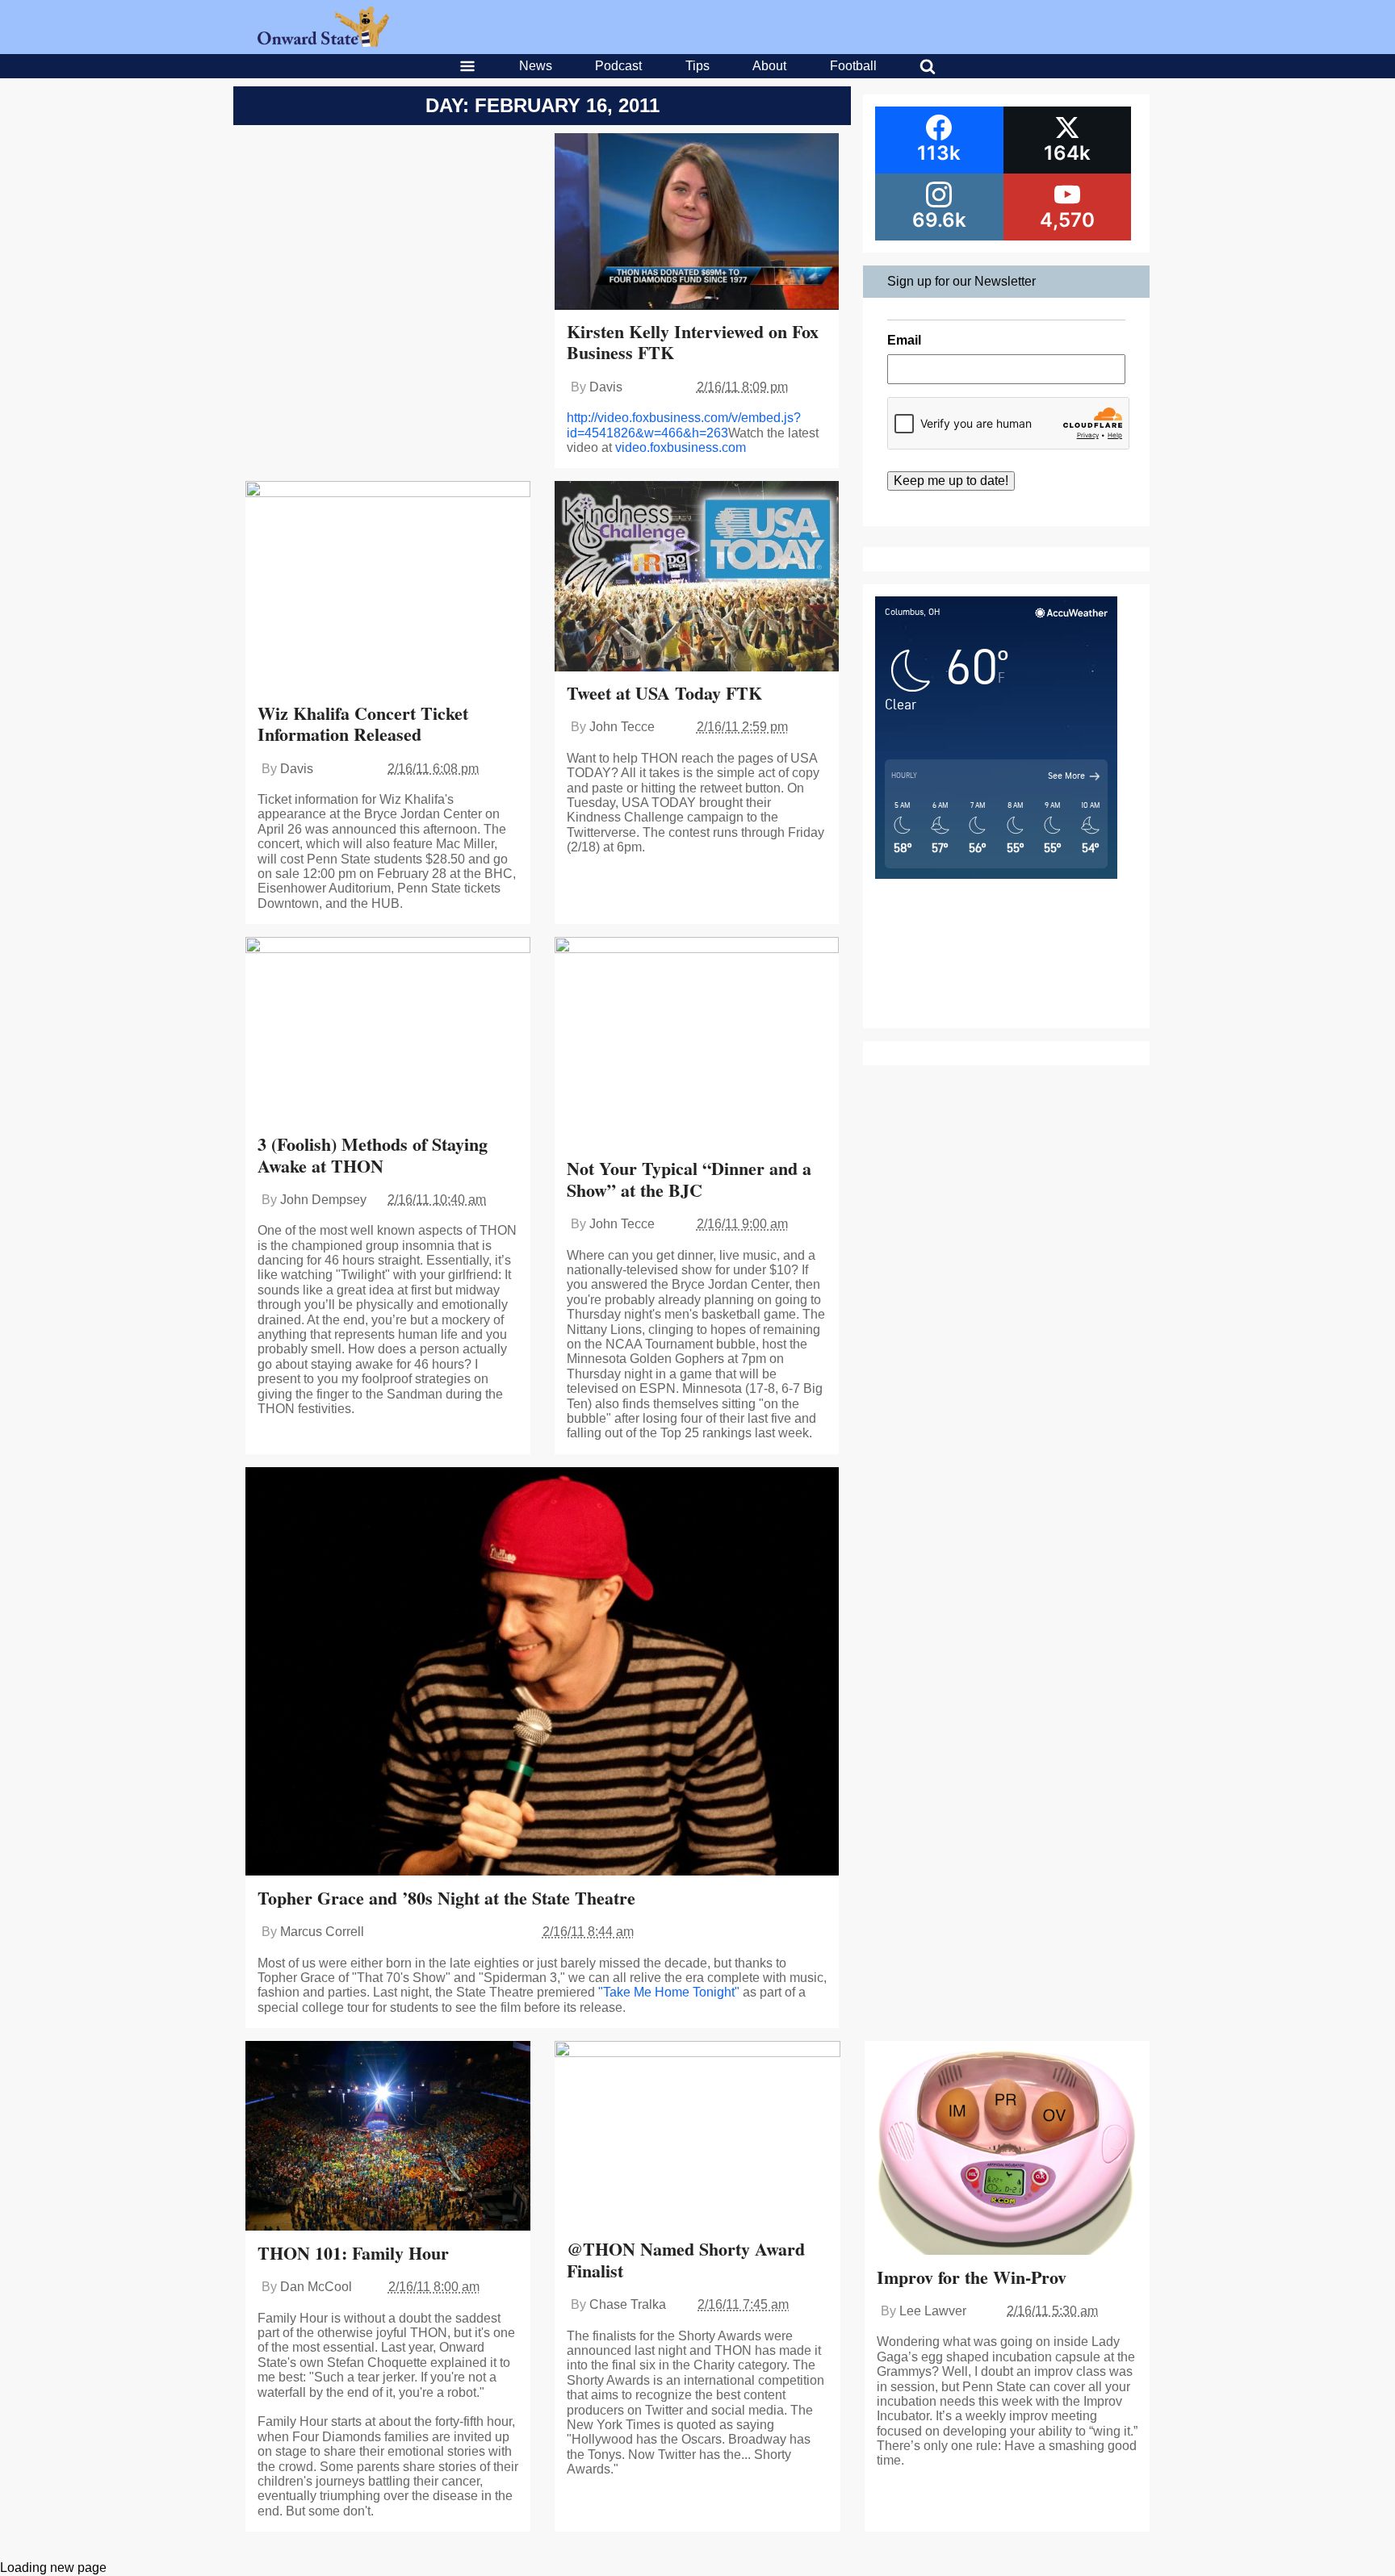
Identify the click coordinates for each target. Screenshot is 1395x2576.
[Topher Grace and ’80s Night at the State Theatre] (542, 1673)
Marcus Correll (322, 1932)
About (769, 66)
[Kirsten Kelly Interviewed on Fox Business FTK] (697, 223)
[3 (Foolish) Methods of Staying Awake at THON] (388, 1031)
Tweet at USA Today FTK (664, 693)
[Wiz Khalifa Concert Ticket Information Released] (388, 588)
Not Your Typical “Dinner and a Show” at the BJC (689, 1179)
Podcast (618, 66)
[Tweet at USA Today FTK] (697, 578)
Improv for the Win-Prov (972, 2277)
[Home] (323, 42)
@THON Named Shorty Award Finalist (686, 2259)
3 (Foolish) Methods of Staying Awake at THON (373, 1154)
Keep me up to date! (951, 481)
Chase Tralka (628, 2304)
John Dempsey (323, 1200)
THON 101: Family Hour (353, 2253)
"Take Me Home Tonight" (669, 1992)
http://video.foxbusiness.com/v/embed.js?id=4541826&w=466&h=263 (684, 425)
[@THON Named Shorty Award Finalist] (697, 2136)
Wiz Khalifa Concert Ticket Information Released (363, 723)
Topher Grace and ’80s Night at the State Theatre (446, 1898)
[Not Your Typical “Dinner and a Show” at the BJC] (697, 1043)
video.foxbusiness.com (681, 447)
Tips (697, 66)
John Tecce (622, 727)
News (536, 66)
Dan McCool (316, 2287)
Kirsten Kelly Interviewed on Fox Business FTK (693, 342)
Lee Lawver (933, 2311)
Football (853, 66)
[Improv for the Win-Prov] (1007, 2149)
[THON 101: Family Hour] (388, 2138)
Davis (606, 387)
